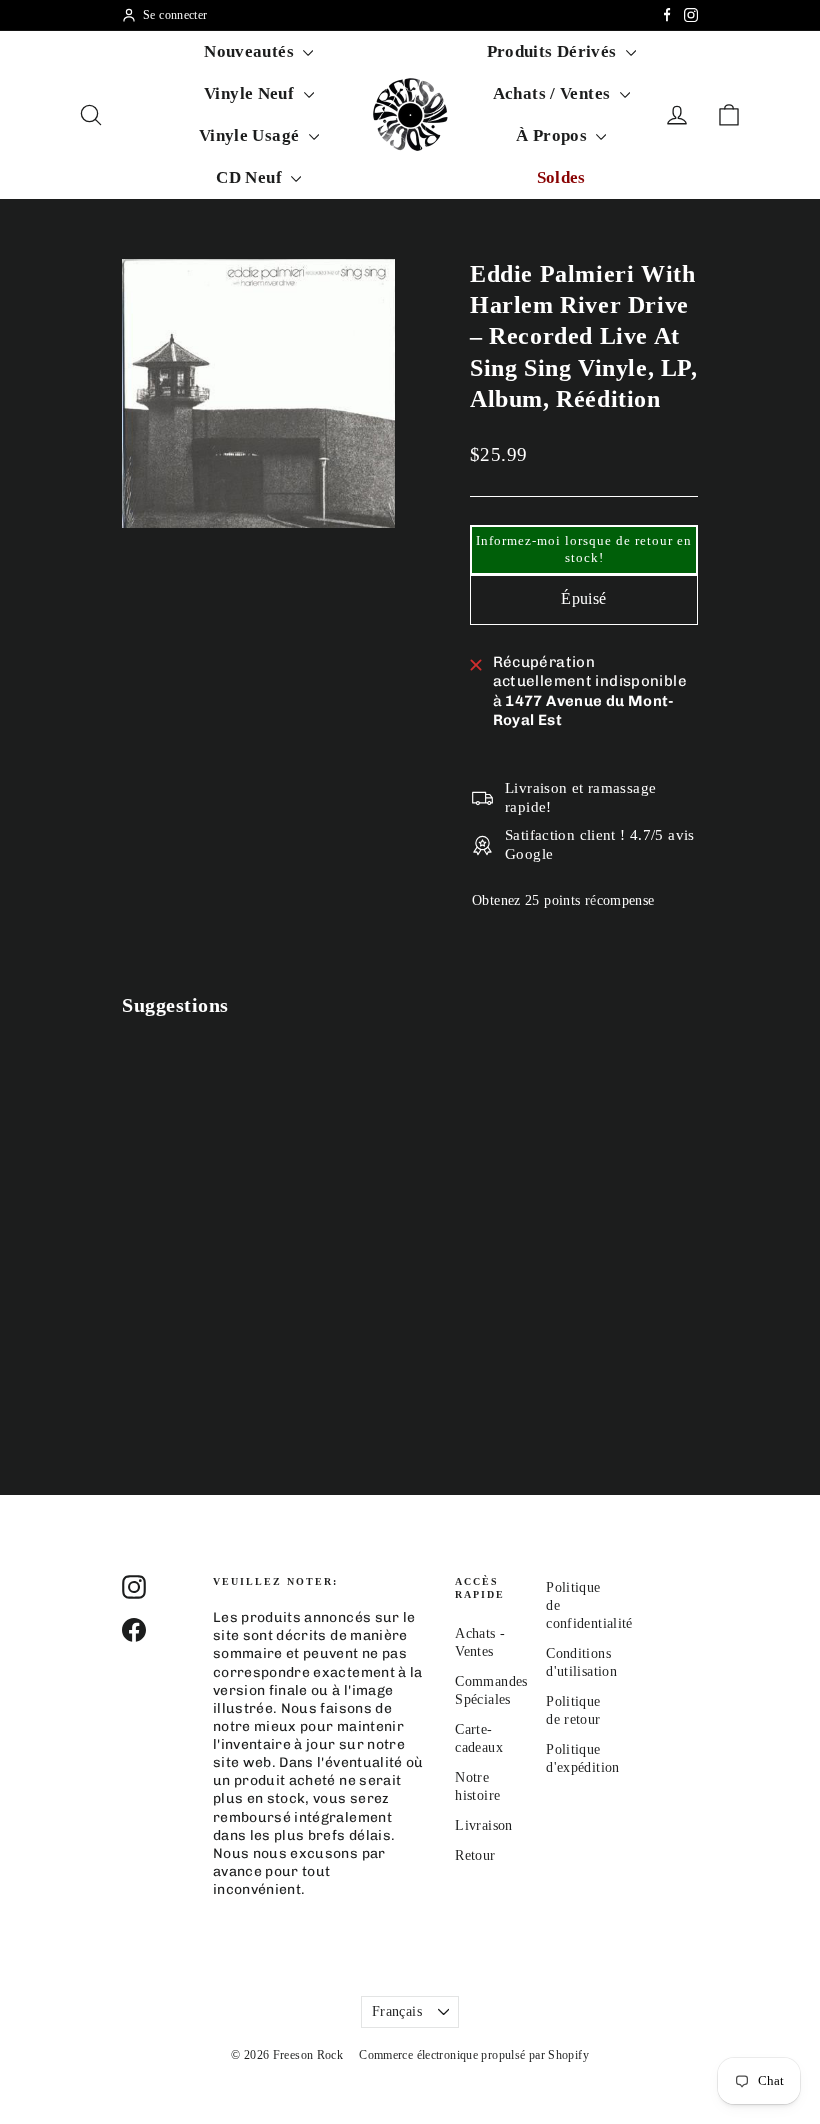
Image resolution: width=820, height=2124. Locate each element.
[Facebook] (667, 15)
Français (397, 2011)
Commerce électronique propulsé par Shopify (474, 2055)
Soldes (561, 177)
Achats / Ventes (554, 93)
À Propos (553, 135)
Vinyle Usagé (251, 135)
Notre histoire (477, 1786)
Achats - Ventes (480, 1642)
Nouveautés (251, 51)
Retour (475, 1855)
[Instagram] (691, 15)
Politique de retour (573, 1710)
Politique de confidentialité (576, 1605)
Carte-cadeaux (479, 1738)
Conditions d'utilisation (576, 1662)
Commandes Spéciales (485, 1690)
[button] (584, 550)
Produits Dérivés (554, 51)
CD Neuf (251, 177)
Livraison (483, 1825)
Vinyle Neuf (251, 93)
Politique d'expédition (576, 1758)
